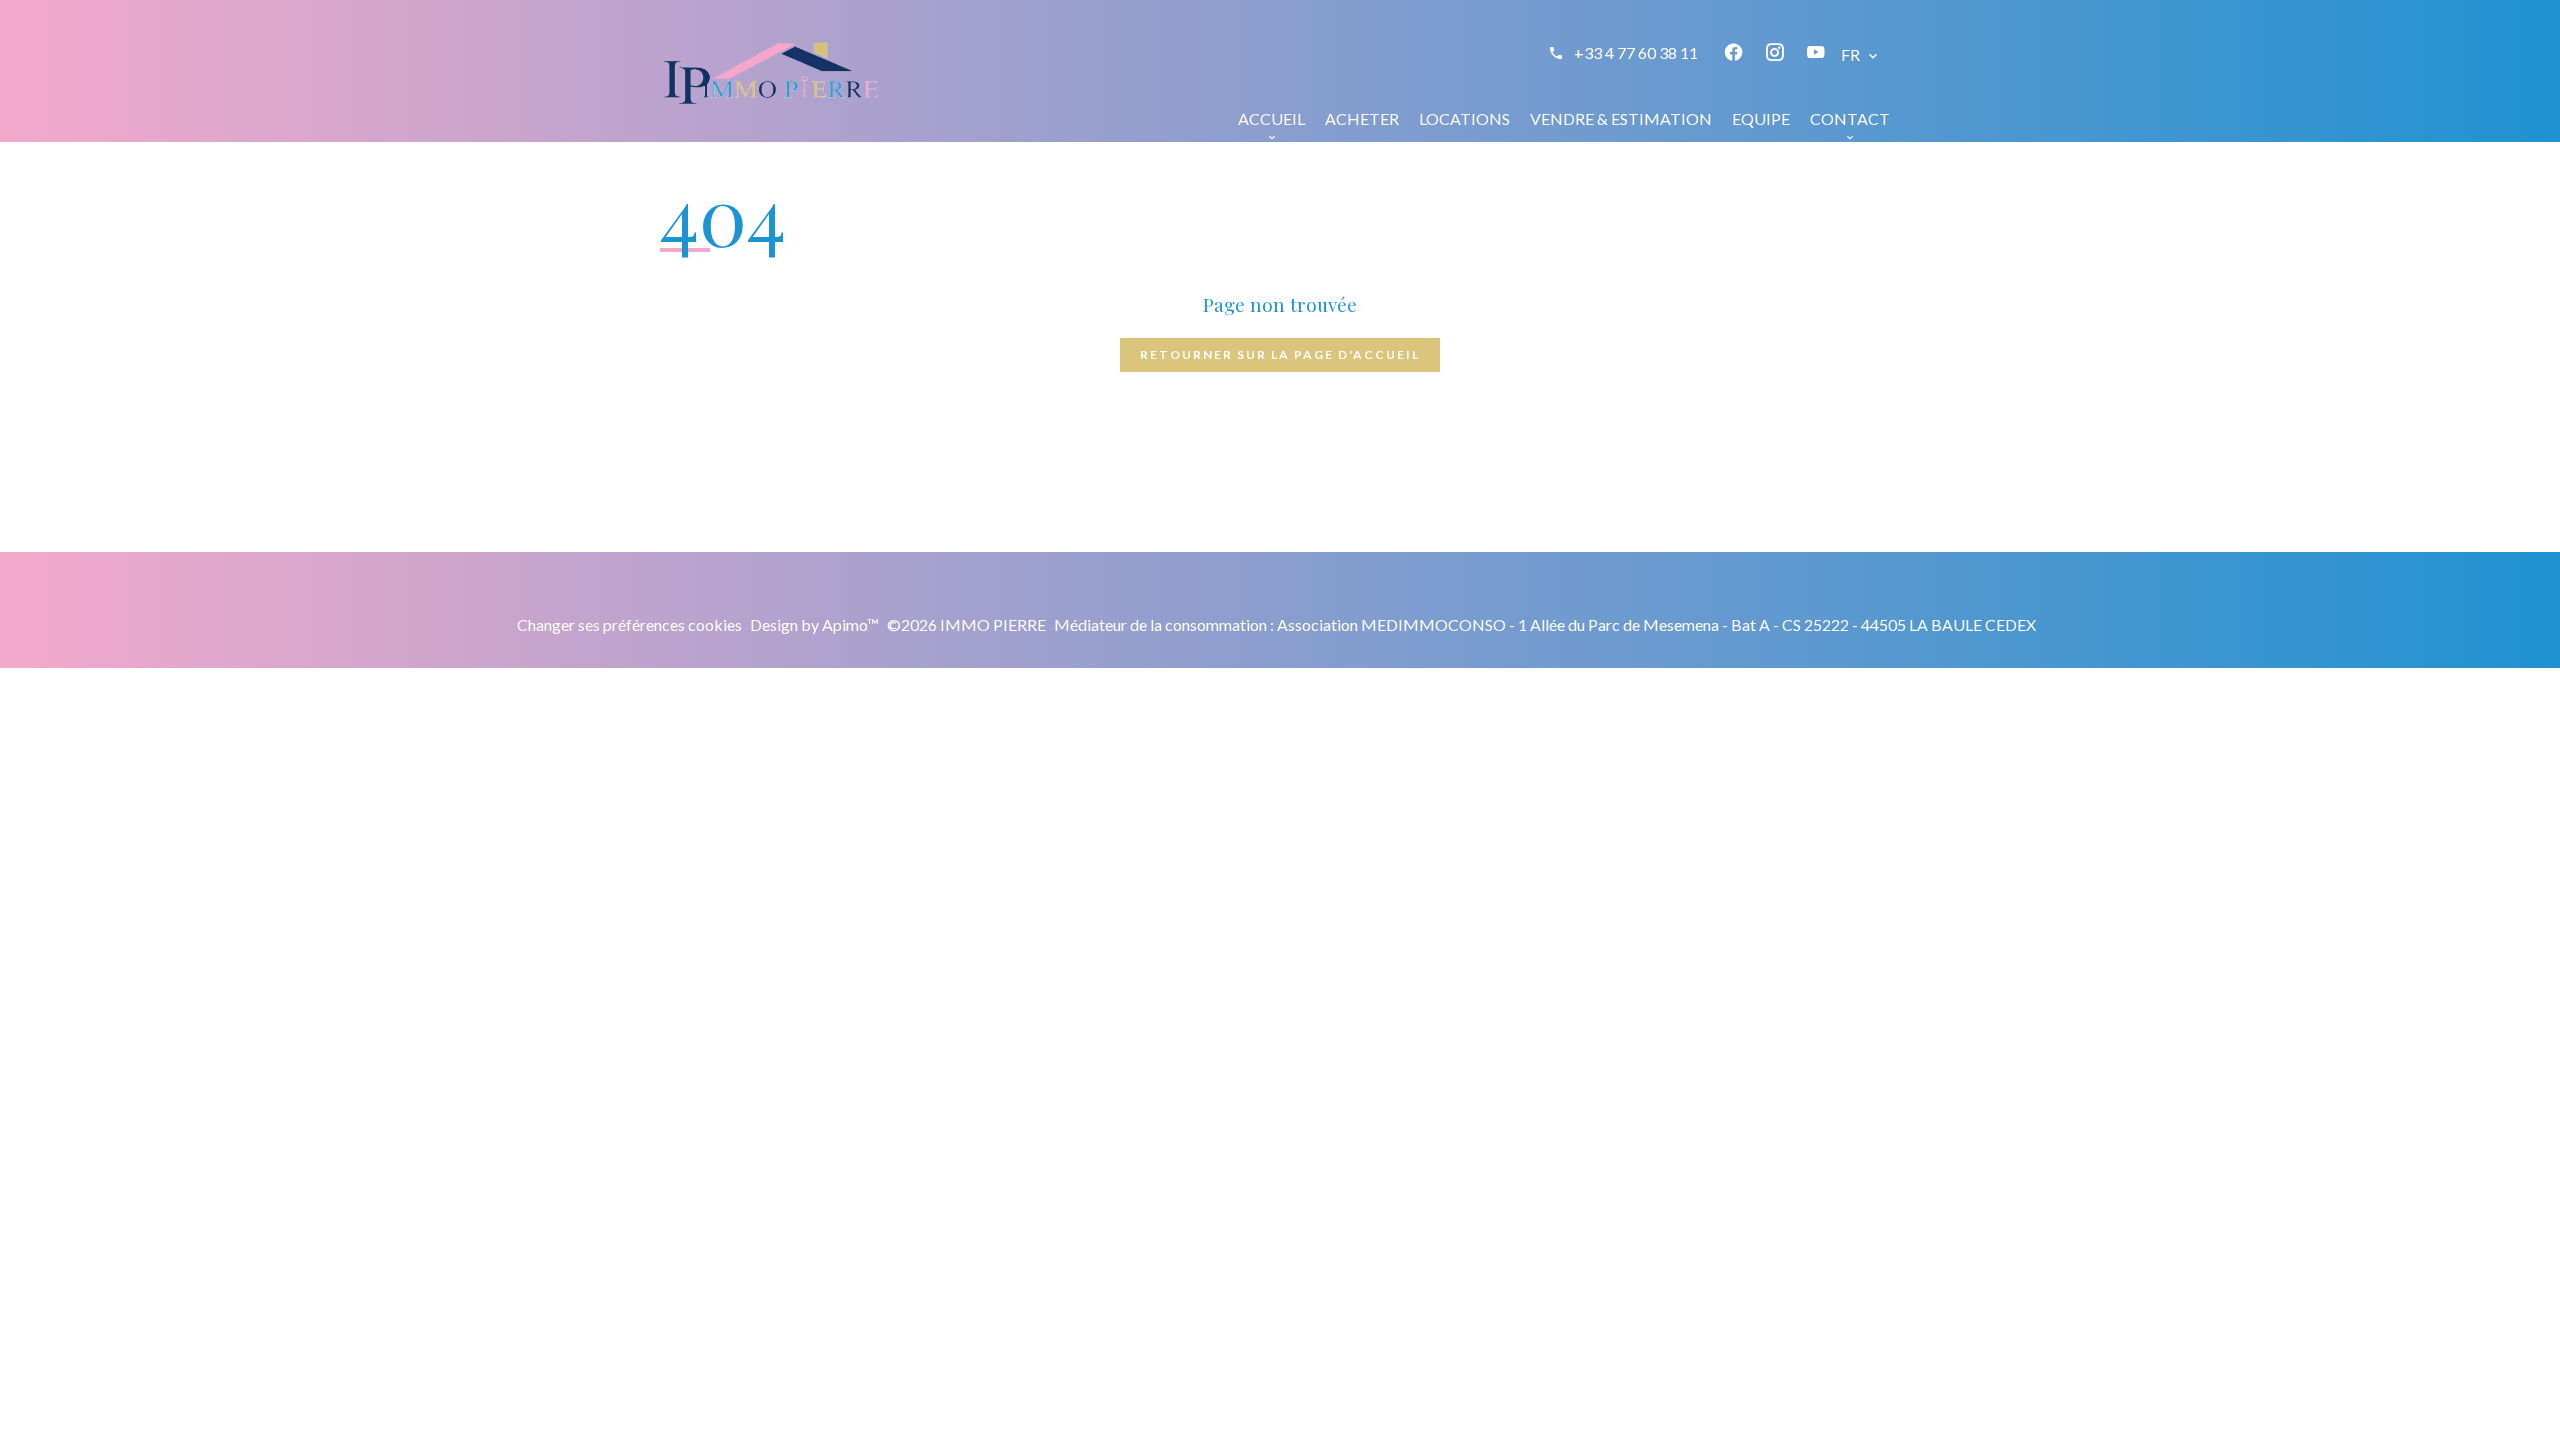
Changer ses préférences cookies (629, 624)
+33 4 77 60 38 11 (1636, 52)
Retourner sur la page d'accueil (1280, 354)
